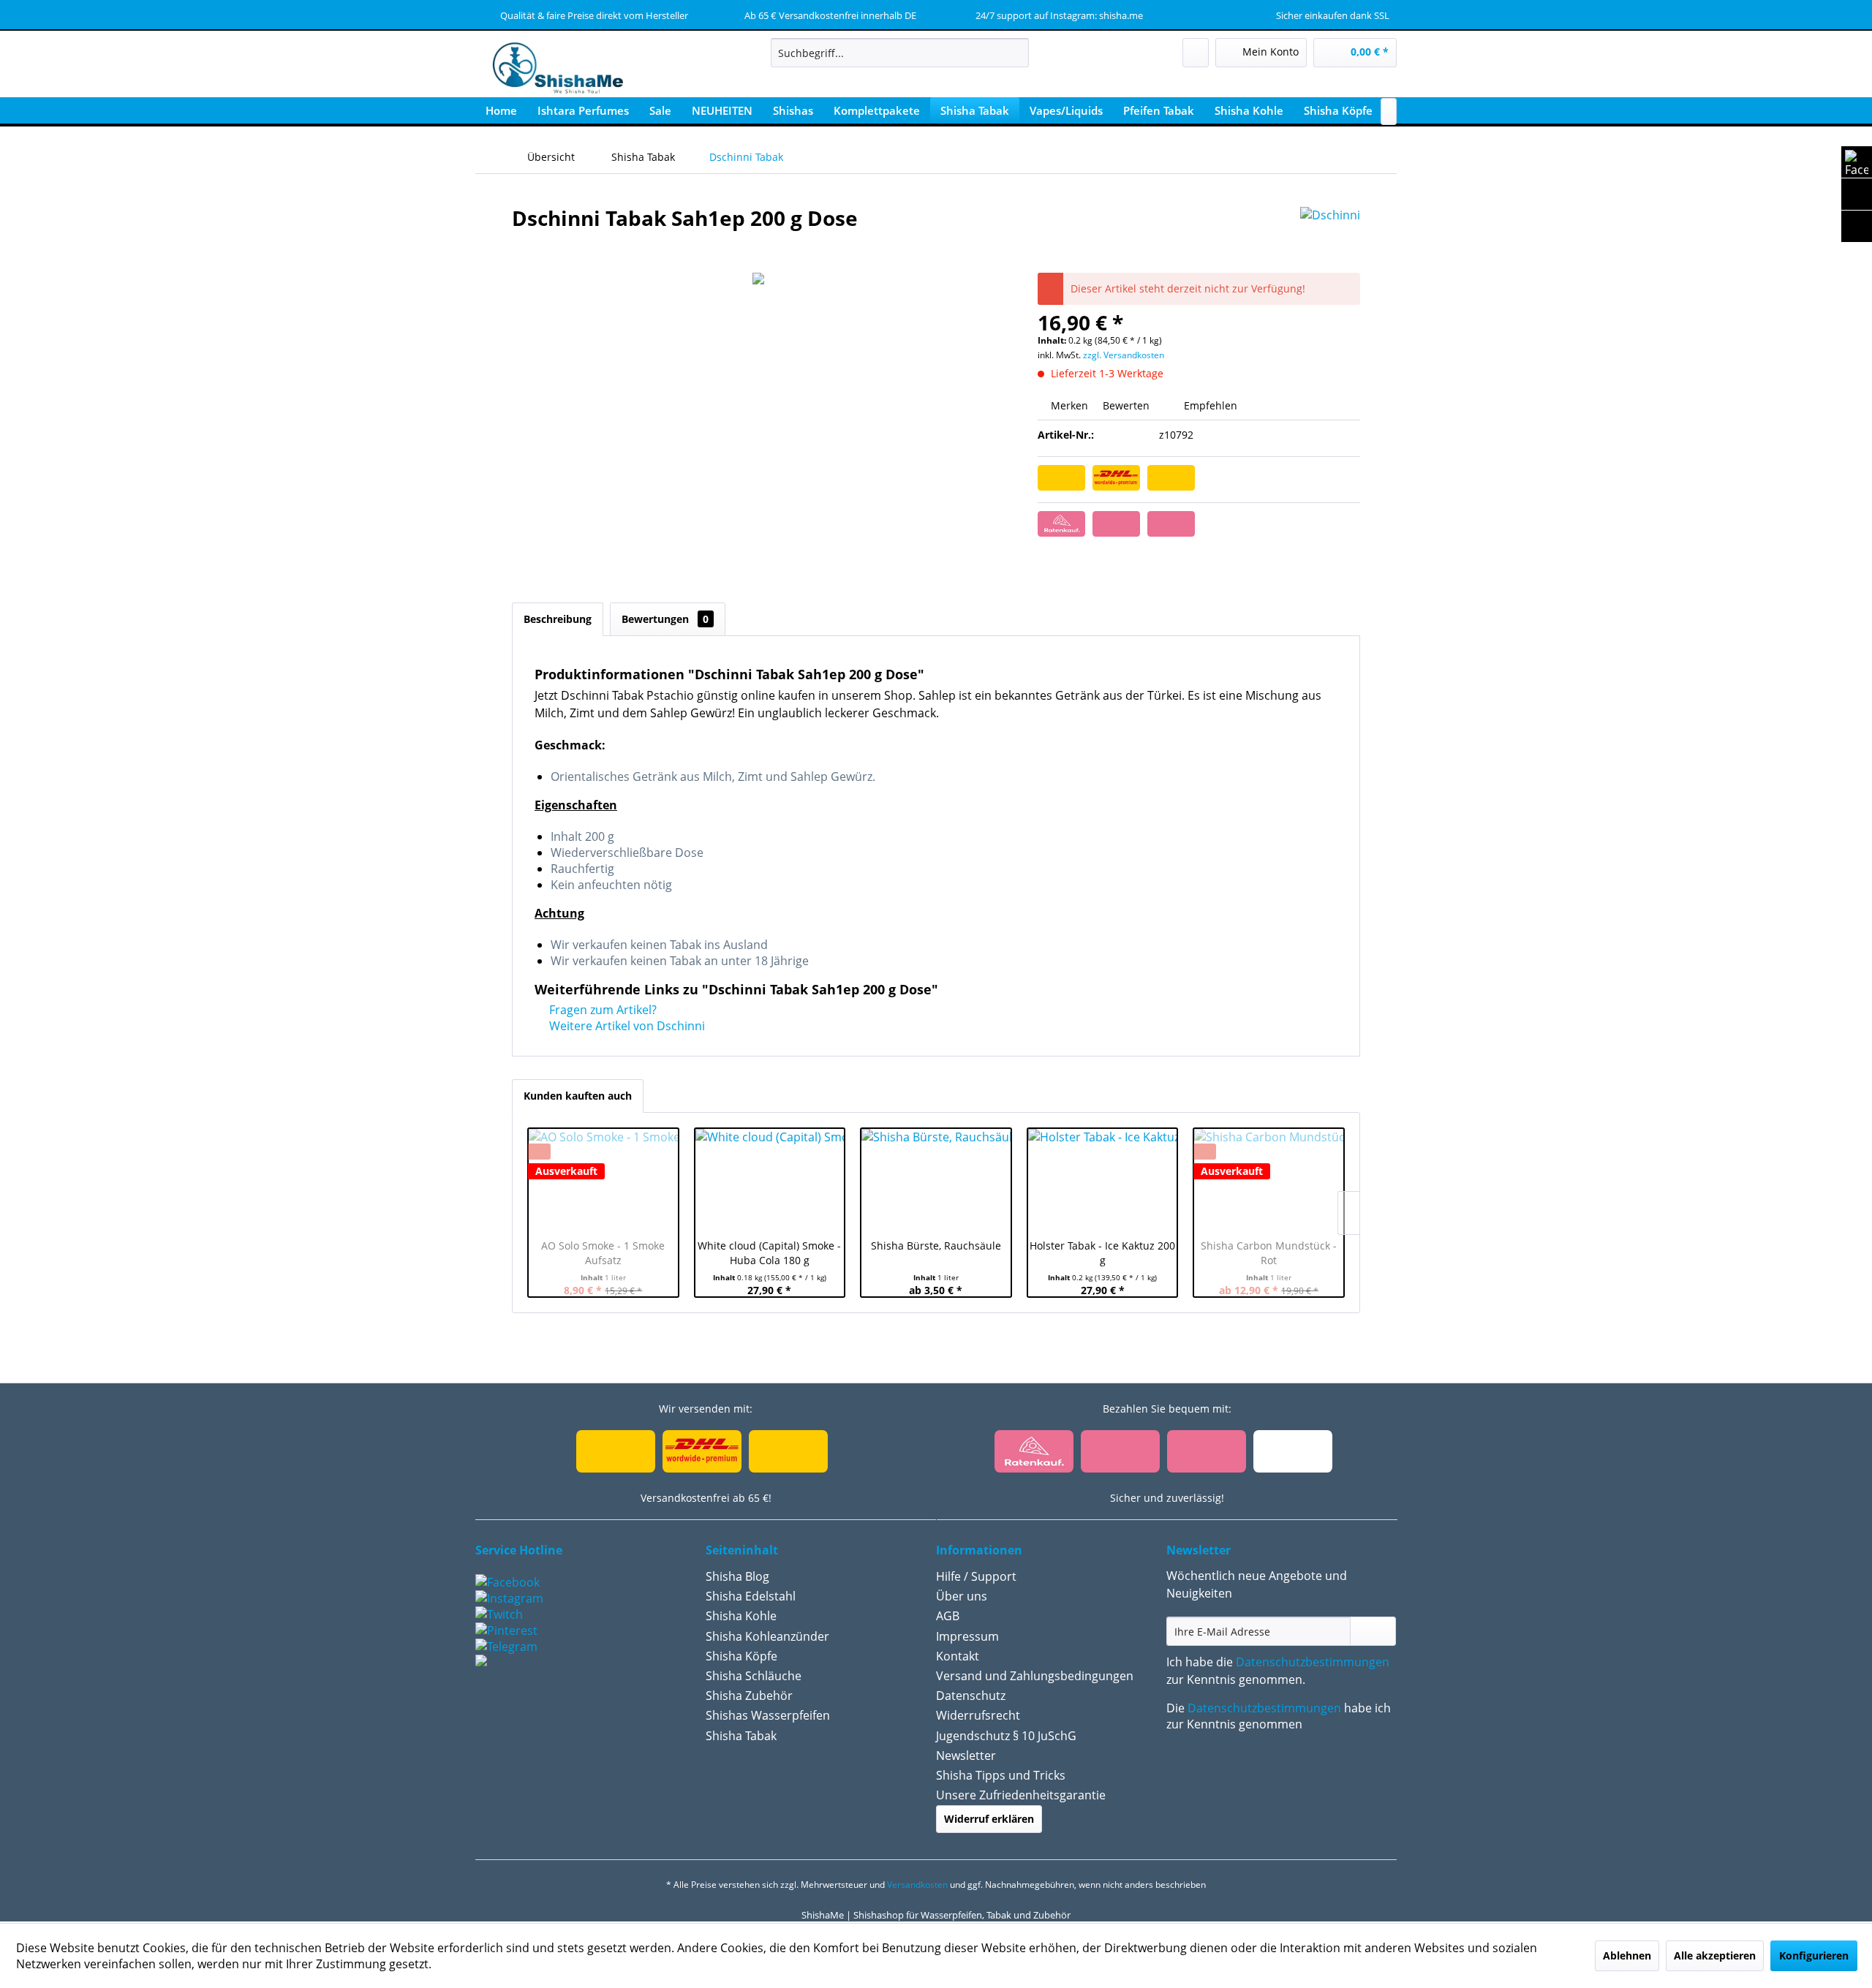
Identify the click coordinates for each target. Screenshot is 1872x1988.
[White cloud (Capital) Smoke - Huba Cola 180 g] (770, 1180)
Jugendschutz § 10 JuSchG (1006, 1736)
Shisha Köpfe (741, 1656)
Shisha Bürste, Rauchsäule (936, 1246)
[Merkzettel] (1196, 53)
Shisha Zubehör (749, 1696)
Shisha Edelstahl (751, 1596)
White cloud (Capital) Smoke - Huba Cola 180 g (769, 1253)
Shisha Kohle (741, 1616)
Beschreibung (558, 619)
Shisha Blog (737, 1576)
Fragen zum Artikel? (601, 1010)
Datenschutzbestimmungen (1313, 1662)
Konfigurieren (1814, 1955)
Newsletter (966, 1755)
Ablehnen (1627, 1955)
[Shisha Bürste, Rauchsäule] (936, 1180)
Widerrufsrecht (978, 1715)
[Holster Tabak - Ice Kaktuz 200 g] (1103, 1180)
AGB (948, 1616)
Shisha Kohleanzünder (767, 1636)
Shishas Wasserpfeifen (768, 1715)
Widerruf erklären (989, 1819)
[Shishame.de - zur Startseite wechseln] (553, 69)
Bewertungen (665, 619)
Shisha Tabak (741, 1736)
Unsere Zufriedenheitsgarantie (1021, 1795)
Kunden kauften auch (578, 1096)
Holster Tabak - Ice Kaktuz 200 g (1102, 1253)
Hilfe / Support (976, 1576)
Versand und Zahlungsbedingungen (1035, 1676)
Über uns (962, 1596)
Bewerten (1126, 405)
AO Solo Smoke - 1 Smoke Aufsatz (603, 1253)
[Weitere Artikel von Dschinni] (1330, 233)
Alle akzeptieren (1715, 1955)
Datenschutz (971, 1696)
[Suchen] (1015, 53)
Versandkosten (917, 1885)
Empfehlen (1209, 405)
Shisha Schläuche (754, 1676)
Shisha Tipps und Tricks (1001, 1775)
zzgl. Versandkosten (1124, 355)
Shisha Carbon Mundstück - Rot (1269, 1253)
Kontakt (958, 1656)
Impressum (967, 1636)
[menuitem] (900, 53)
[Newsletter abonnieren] (1373, 1631)
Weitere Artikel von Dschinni (626, 1026)
